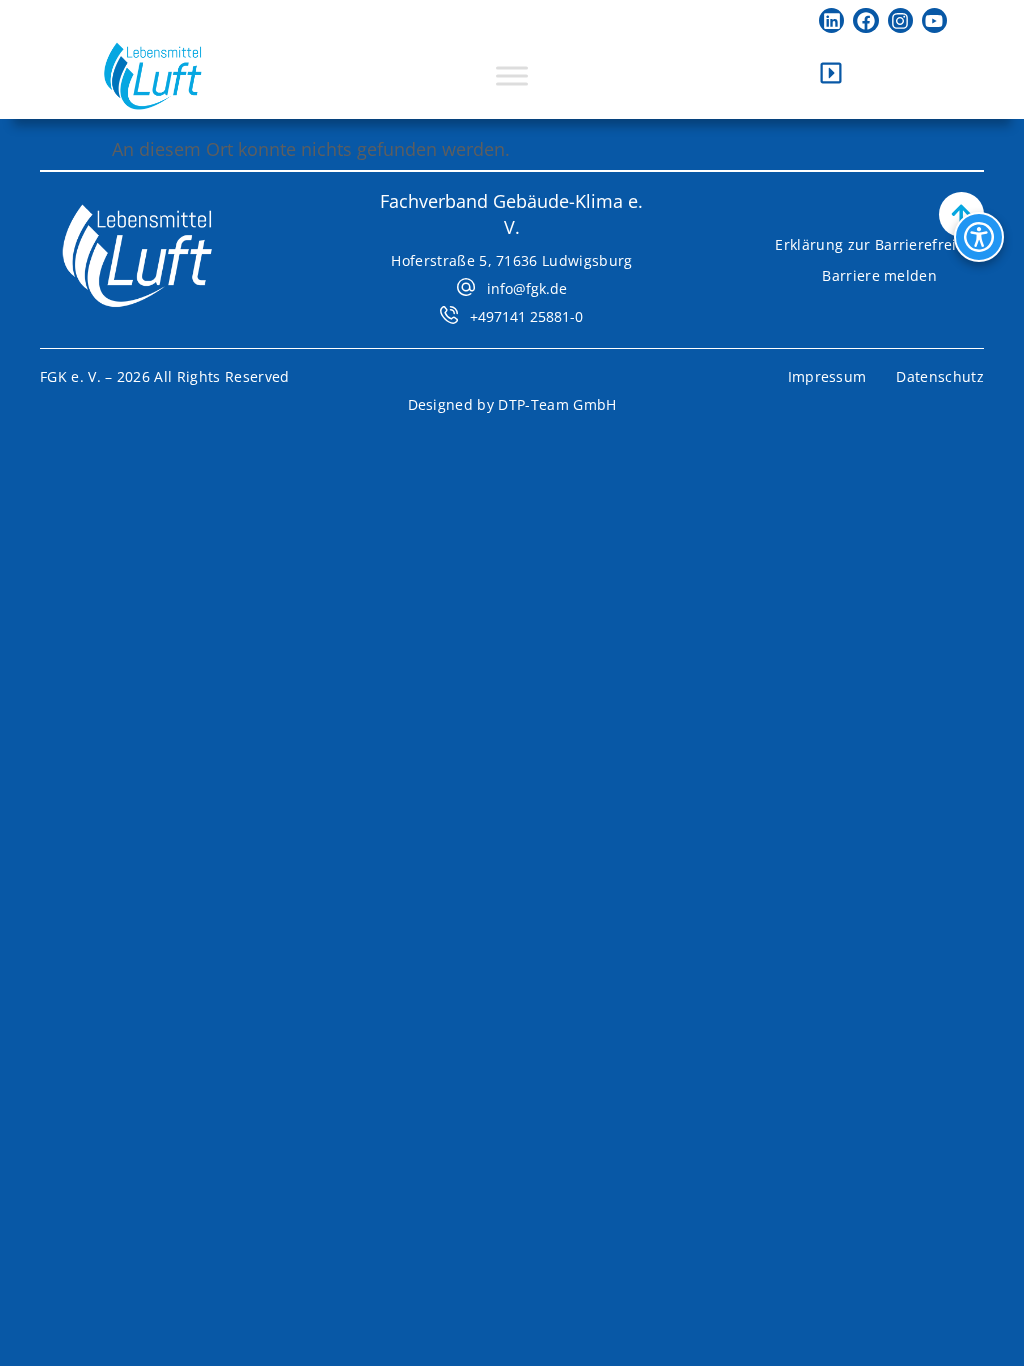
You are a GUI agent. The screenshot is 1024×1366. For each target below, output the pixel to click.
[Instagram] (900, 20)
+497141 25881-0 (526, 316)
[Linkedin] (831, 20)
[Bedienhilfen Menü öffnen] (979, 237)
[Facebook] (865, 20)
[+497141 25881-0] (449, 315)
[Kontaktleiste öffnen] (831, 73)
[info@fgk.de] (466, 287)
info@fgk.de (527, 288)
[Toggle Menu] (512, 75)
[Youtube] (934, 20)
